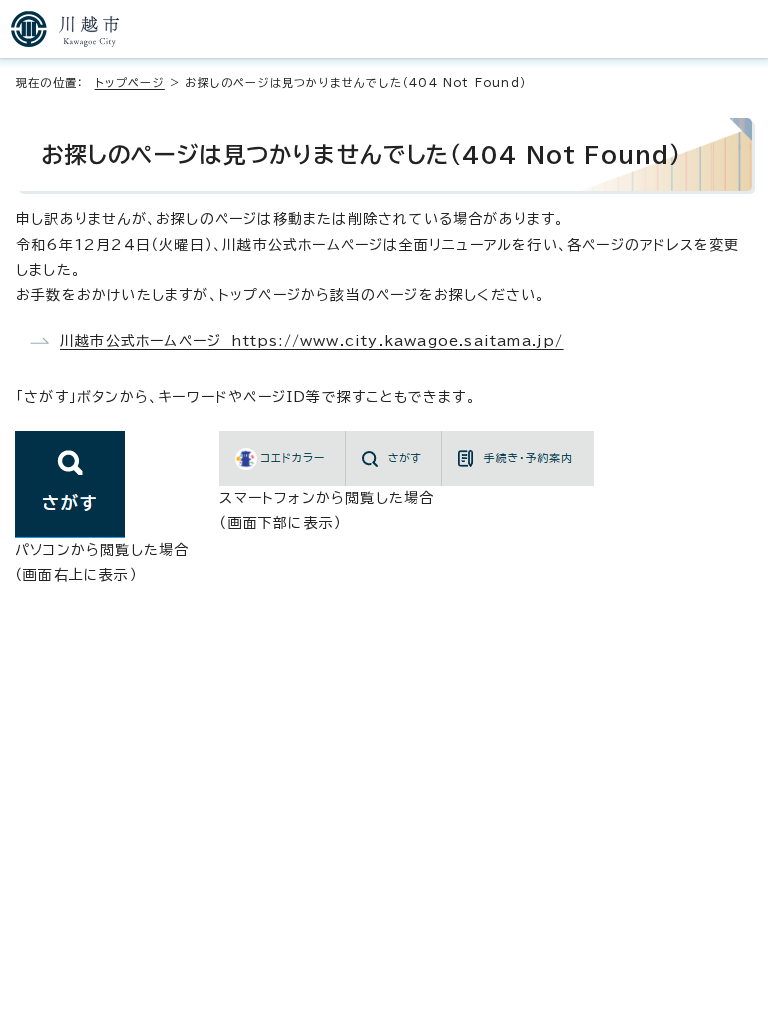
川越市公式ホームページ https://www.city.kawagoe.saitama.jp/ (312, 341)
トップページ (130, 82)
